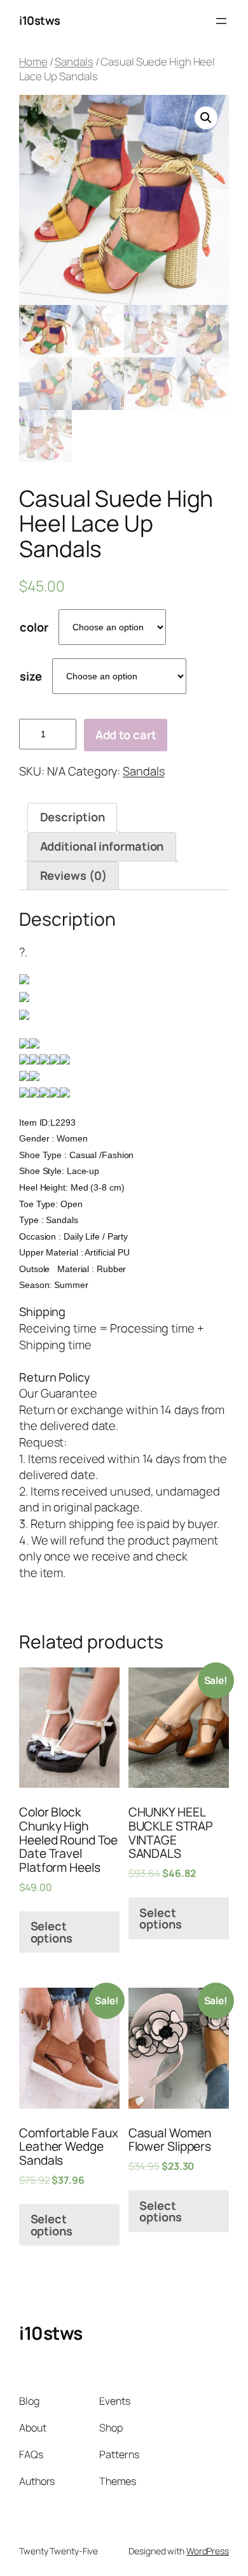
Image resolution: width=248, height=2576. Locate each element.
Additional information (102, 846)
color (34, 627)
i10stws (40, 20)
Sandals (74, 61)
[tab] (72, 817)
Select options (52, 1932)
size (31, 676)
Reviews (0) (73, 875)
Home (33, 61)
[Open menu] (221, 21)
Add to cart (126, 735)
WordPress (208, 2551)
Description (72, 817)
